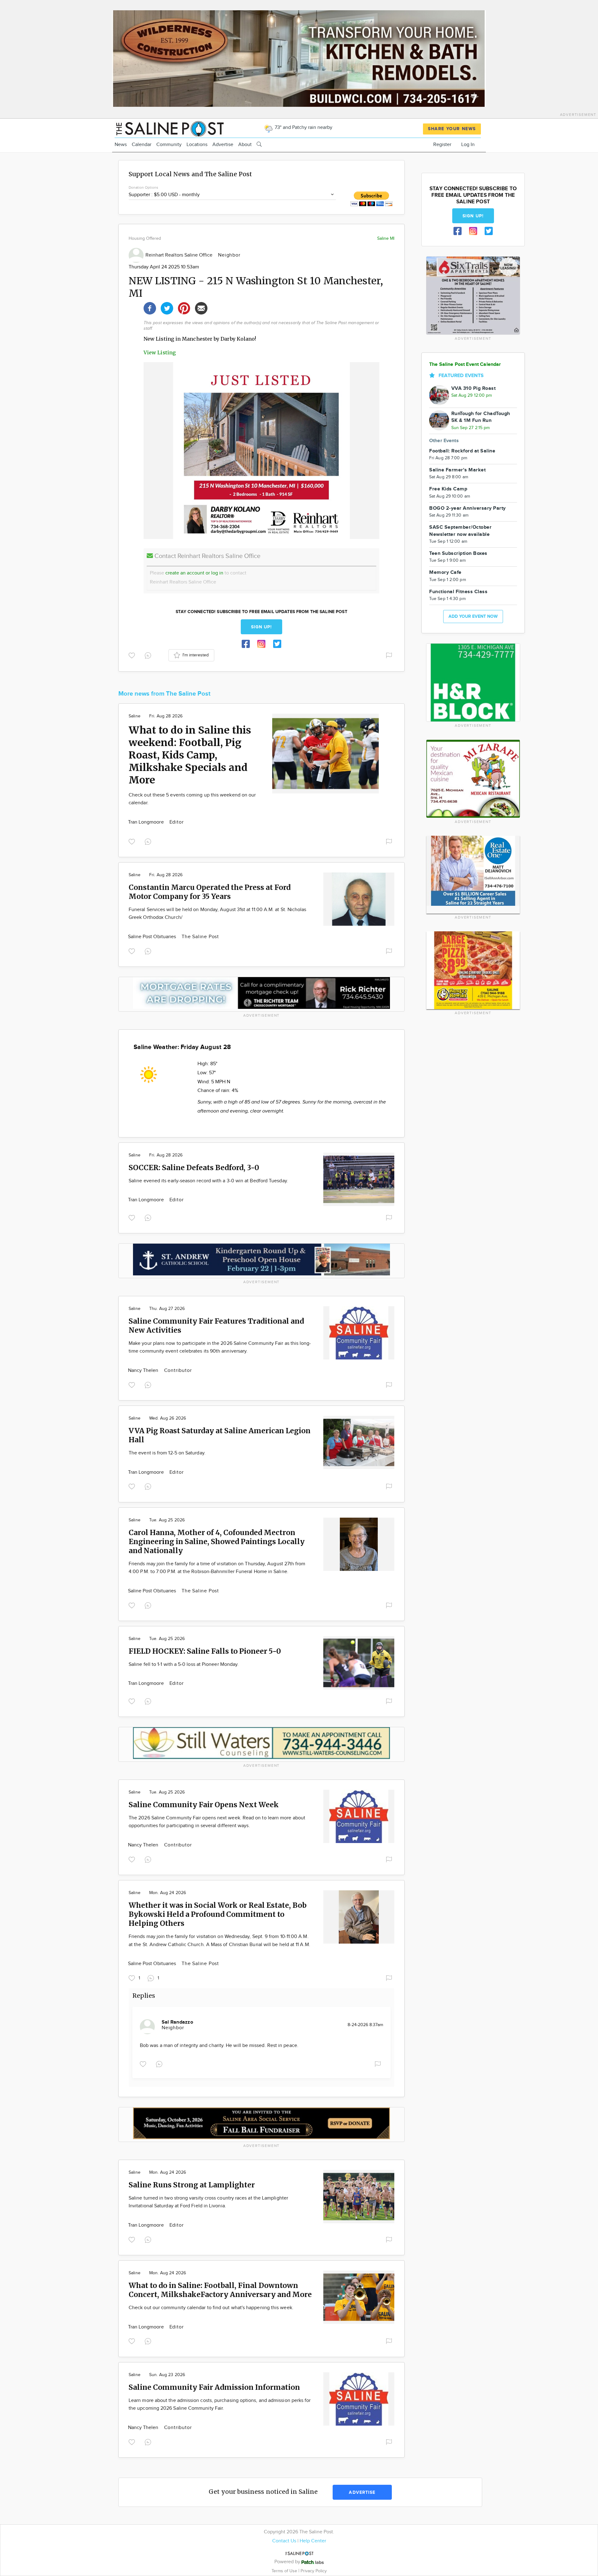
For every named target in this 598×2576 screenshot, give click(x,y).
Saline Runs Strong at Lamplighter (192, 2185)
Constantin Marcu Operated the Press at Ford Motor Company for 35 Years (210, 892)
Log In (468, 145)
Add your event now (473, 616)
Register (442, 145)
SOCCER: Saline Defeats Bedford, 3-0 (194, 1167)
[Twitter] (167, 307)
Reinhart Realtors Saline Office (180, 255)
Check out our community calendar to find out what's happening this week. (211, 2308)
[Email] (201, 307)
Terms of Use (285, 2571)
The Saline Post (200, 937)
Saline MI (386, 238)
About (245, 145)
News (121, 145)
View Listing (160, 352)
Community (169, 145)
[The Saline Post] (169, 128)
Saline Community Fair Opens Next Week (204, 1805)
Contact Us (284, 2541)
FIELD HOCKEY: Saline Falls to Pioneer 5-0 (205, 1651)
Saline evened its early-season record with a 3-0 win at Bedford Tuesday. (208, 1181)
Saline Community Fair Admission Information (214, 2387)
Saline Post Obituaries (153, 937)
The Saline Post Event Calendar (465, 364)
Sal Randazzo (177, 2022)
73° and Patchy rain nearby (303, 128)
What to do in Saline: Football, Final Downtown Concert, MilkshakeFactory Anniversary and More (220, 2290)
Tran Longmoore (147, 822)
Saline (135, 716)
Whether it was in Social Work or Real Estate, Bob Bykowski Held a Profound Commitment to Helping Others (218, 1914)
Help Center (313, 2541)
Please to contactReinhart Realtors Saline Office (198, 578)
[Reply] (149, 655)
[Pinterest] (184, 307)
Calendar (142, 145)
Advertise (223, 145)
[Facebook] (150, 307)
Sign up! (262, 627)
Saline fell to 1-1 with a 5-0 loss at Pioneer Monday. (184, 1664)
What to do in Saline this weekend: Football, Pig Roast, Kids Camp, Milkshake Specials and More (190, 755)
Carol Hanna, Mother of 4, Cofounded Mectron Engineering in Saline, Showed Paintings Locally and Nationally (217, 1541)
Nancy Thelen (144, 1371)
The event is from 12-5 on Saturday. (167, 1453)
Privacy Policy (314, 2571)
